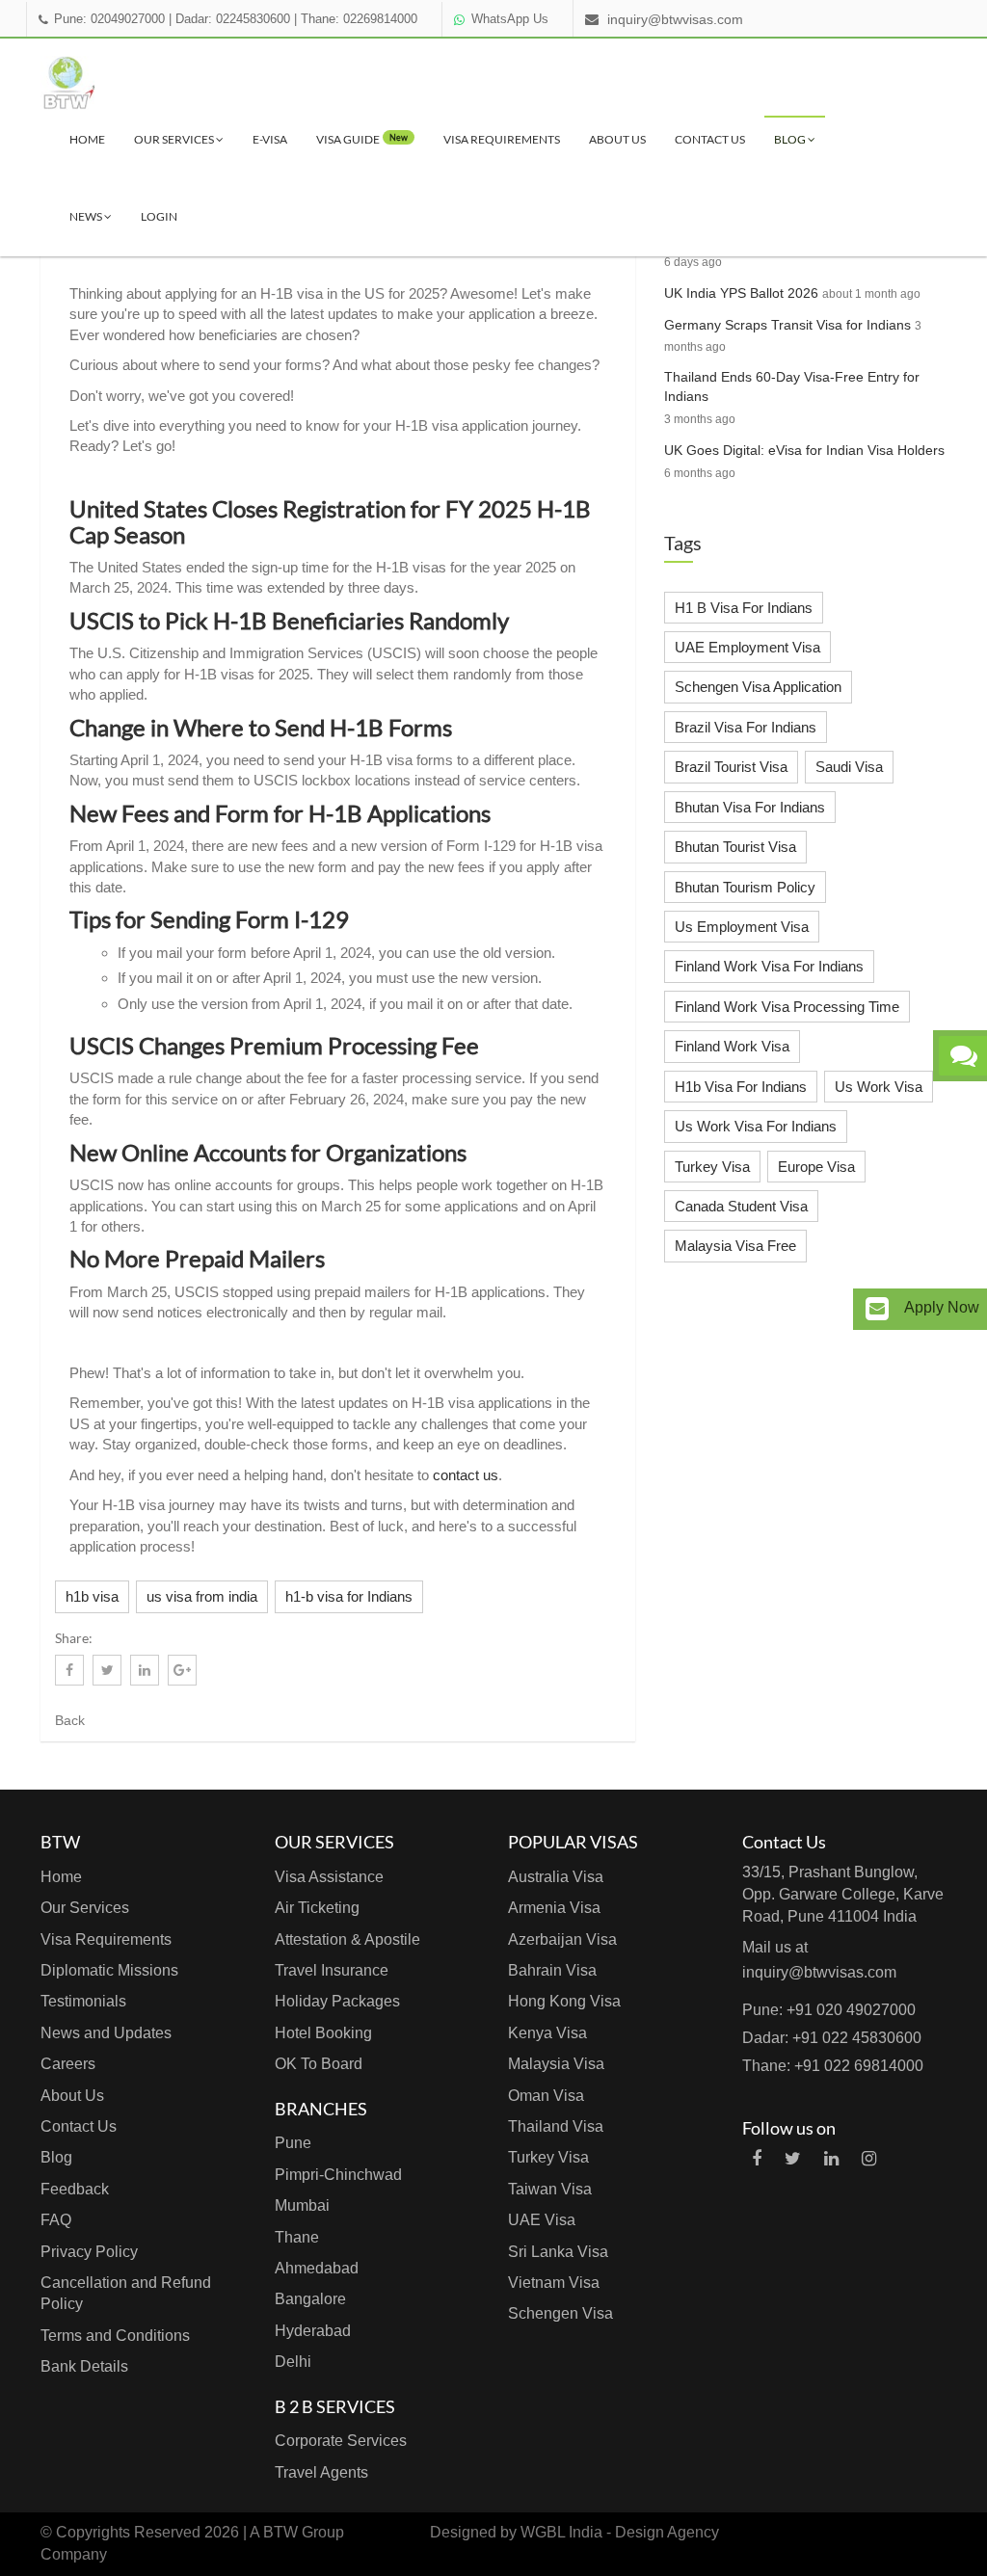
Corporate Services (341, 2441)
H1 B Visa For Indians (744, 608)
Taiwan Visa (550, 2189)
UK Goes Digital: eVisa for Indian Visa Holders (804, 450)
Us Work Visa (879, 1087)
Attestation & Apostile (347, 1939)
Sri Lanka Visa (558, 2252)
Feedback (75, 2189)
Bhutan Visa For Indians (750, 807)
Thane (297, 2237)
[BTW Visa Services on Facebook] (757, 2159)
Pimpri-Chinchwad (338, 2175)
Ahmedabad (317, 2268)
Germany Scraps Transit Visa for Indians (787, 325)
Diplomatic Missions (109, 1970)
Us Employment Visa (742, 927)
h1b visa (92, 1596)
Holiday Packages (337, 2001)
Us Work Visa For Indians (756, 1126)
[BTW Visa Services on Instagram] (869, 2159)
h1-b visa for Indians (349, 1596)
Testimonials (83, 2001)
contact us (466, 1475)
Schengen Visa (560, 2313)
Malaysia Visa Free (735, 1246)
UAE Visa (542, 2220)
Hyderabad (313, 2331)
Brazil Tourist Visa (731, 767)
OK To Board (319, 2064)
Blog (791, 139)
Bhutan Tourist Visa (735, 847)
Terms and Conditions (115, 2336)
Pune (293, 2143)
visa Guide (362, 139)
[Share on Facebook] (69, 1670)
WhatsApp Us (510, 19)
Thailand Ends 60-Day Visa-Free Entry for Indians (792, 386)
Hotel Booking (323, 2033)
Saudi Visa (849, 767)
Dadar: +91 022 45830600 (832, 2038)
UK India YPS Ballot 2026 (741, 293)
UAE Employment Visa (747, 647)
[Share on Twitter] (107, 1670)
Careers (68, 2064)
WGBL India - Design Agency (620, 2532)
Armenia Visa (554, 1908)
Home (87, 139)
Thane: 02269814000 (359, 19)
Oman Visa (546, 2096)
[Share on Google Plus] (182, 1670)
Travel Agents (321, 2472)
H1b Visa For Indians (741, 1087)
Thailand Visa (556, 2126)
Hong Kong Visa (564, 2001)
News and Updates (106, 2033)
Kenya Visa (547, 2033)
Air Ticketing (317, 1908)
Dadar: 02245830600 (233, 19)
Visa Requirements (502, 139)
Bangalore (310, 2299)
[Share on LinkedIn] (145, 1670)
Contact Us (710, 139)
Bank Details (84, 2366)
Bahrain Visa (552, 1970)
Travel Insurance (332, 1970)
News (87, 216)
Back (70, 1720)
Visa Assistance (329, 1877)
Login (159, 216)
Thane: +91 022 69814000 (833, 2066)
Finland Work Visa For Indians (769, 966)
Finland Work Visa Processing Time (787, 1007)
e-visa (270, 139)
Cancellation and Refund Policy (126, 2293)
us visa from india (202, 1596)
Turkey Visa (712, 1167)
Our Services (175, 139)
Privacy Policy (89, 2252)
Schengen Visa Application (758, 687)
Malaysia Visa (556, 2064)
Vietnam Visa (554, 2283)
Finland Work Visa (732, 1046)
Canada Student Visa (741, 1206)
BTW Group (304, 2532)
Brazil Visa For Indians (746, 727)
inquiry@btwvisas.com (675, 19)
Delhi (293, 2362)
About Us (617, 139)
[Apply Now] (877, 1309)
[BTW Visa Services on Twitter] (793, 2159)
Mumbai (302, 2205)
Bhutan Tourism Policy (745, 887)
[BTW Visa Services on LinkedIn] (831, 2159)
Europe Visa (816, 1167)
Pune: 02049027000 (109, 19)
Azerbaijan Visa (562, 1939)
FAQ (56, 2220)
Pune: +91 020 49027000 (829, 2010)
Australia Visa (556, 1877)
